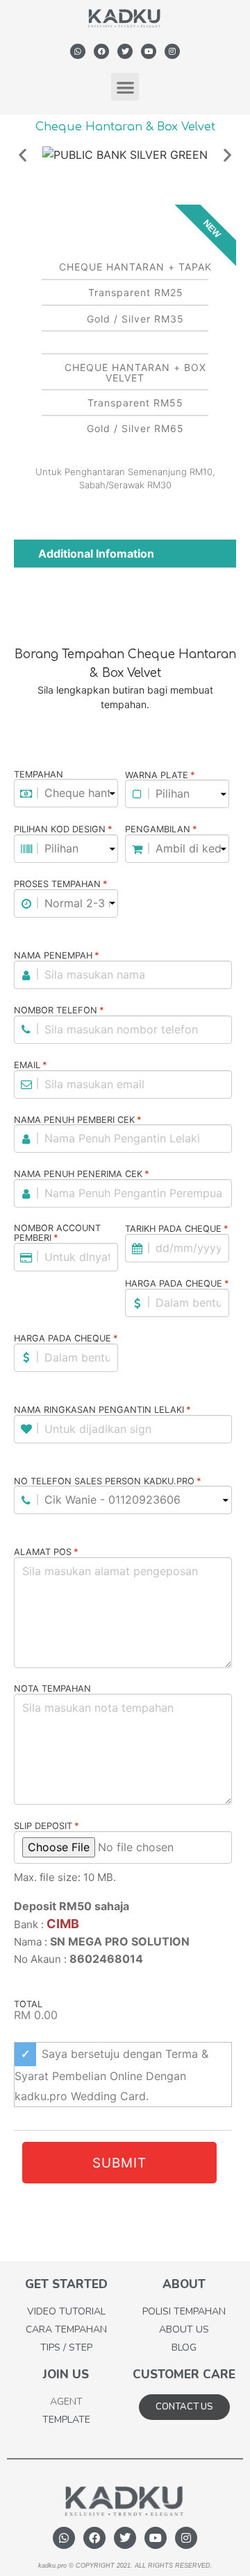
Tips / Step (66, 2347)
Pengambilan (161, 830)
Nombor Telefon (59, 1011)
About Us (184, 2329)
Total (28, 2005)
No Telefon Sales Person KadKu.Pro (108, 1482)
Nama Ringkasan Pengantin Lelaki (102, 1410)
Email (31, 1065)
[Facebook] (101, 51)
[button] (125, 87)
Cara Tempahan (66, 2329)
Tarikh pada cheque (177, 1229)
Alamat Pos (46, 1552)
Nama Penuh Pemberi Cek (78, 1120)
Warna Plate (160, 775)
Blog (184, 2347)
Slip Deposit (47, 1826)
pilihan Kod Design (63, 830)
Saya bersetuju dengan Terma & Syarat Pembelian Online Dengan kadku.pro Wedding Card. (111, 2075)
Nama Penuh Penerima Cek (82, 1174)
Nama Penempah (57, 956)
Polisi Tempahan (184, 2311)
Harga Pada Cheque (177, 1284)
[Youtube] (149, 51)
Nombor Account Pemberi (57, 1234)
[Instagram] (172, 51)
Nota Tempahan (52, 1689)
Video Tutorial (66, 2311)
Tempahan (39, 775)
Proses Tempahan (61, 884)
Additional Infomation (96, 553)
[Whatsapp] (78, 51)
